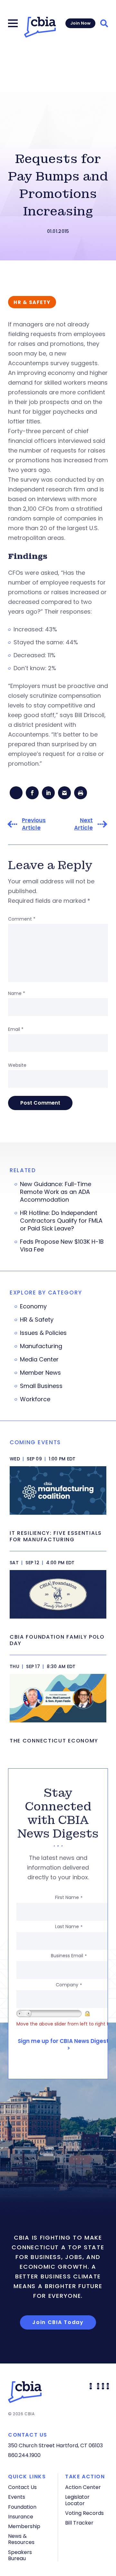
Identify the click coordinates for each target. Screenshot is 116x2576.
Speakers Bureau (20, 2555)
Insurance (21, 2517)
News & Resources (21, 2539)
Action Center (83, 2487)
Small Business (41, 1386)
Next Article (83, 824)
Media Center (39, 1359)
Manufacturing (41, 1346)
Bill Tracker (79, 2523)
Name (17, 993)
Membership (24, 2526)
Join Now (80, 23)
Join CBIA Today (58, 2322)
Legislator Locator (77, 2500)
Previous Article (34, 824)
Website (17, 1065)
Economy (33, 1306)
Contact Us (22, 2487)
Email (16, 1029)
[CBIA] (40, 27)
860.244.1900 (24, 2455)
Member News (40, 1373)
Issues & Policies (43, 1333)
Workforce (35, 1399)
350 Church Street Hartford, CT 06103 (55, 2445)
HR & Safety (37, 1320)
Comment (22, 919)
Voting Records (84, 2513)
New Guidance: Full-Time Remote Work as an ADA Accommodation (56, 1192)
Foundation (22, 2507)
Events (17, 2497)
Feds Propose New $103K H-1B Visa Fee (62, 1246)
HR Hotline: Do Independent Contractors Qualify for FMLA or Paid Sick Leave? (61, 1221)
